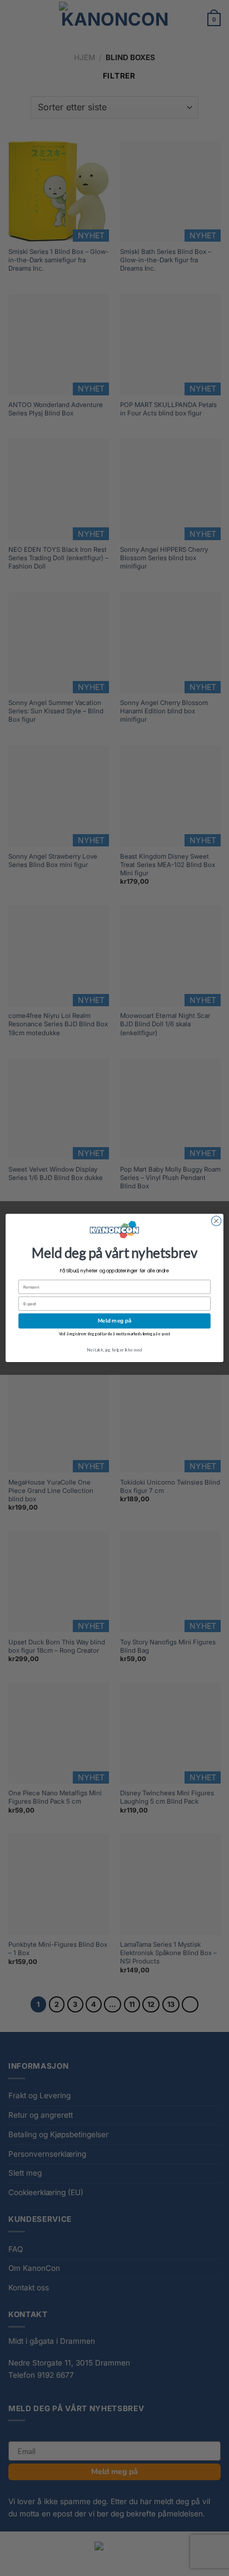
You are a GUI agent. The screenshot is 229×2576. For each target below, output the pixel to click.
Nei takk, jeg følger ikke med (114, 1350)
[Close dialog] (216, 1221)
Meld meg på (114, 1321)
